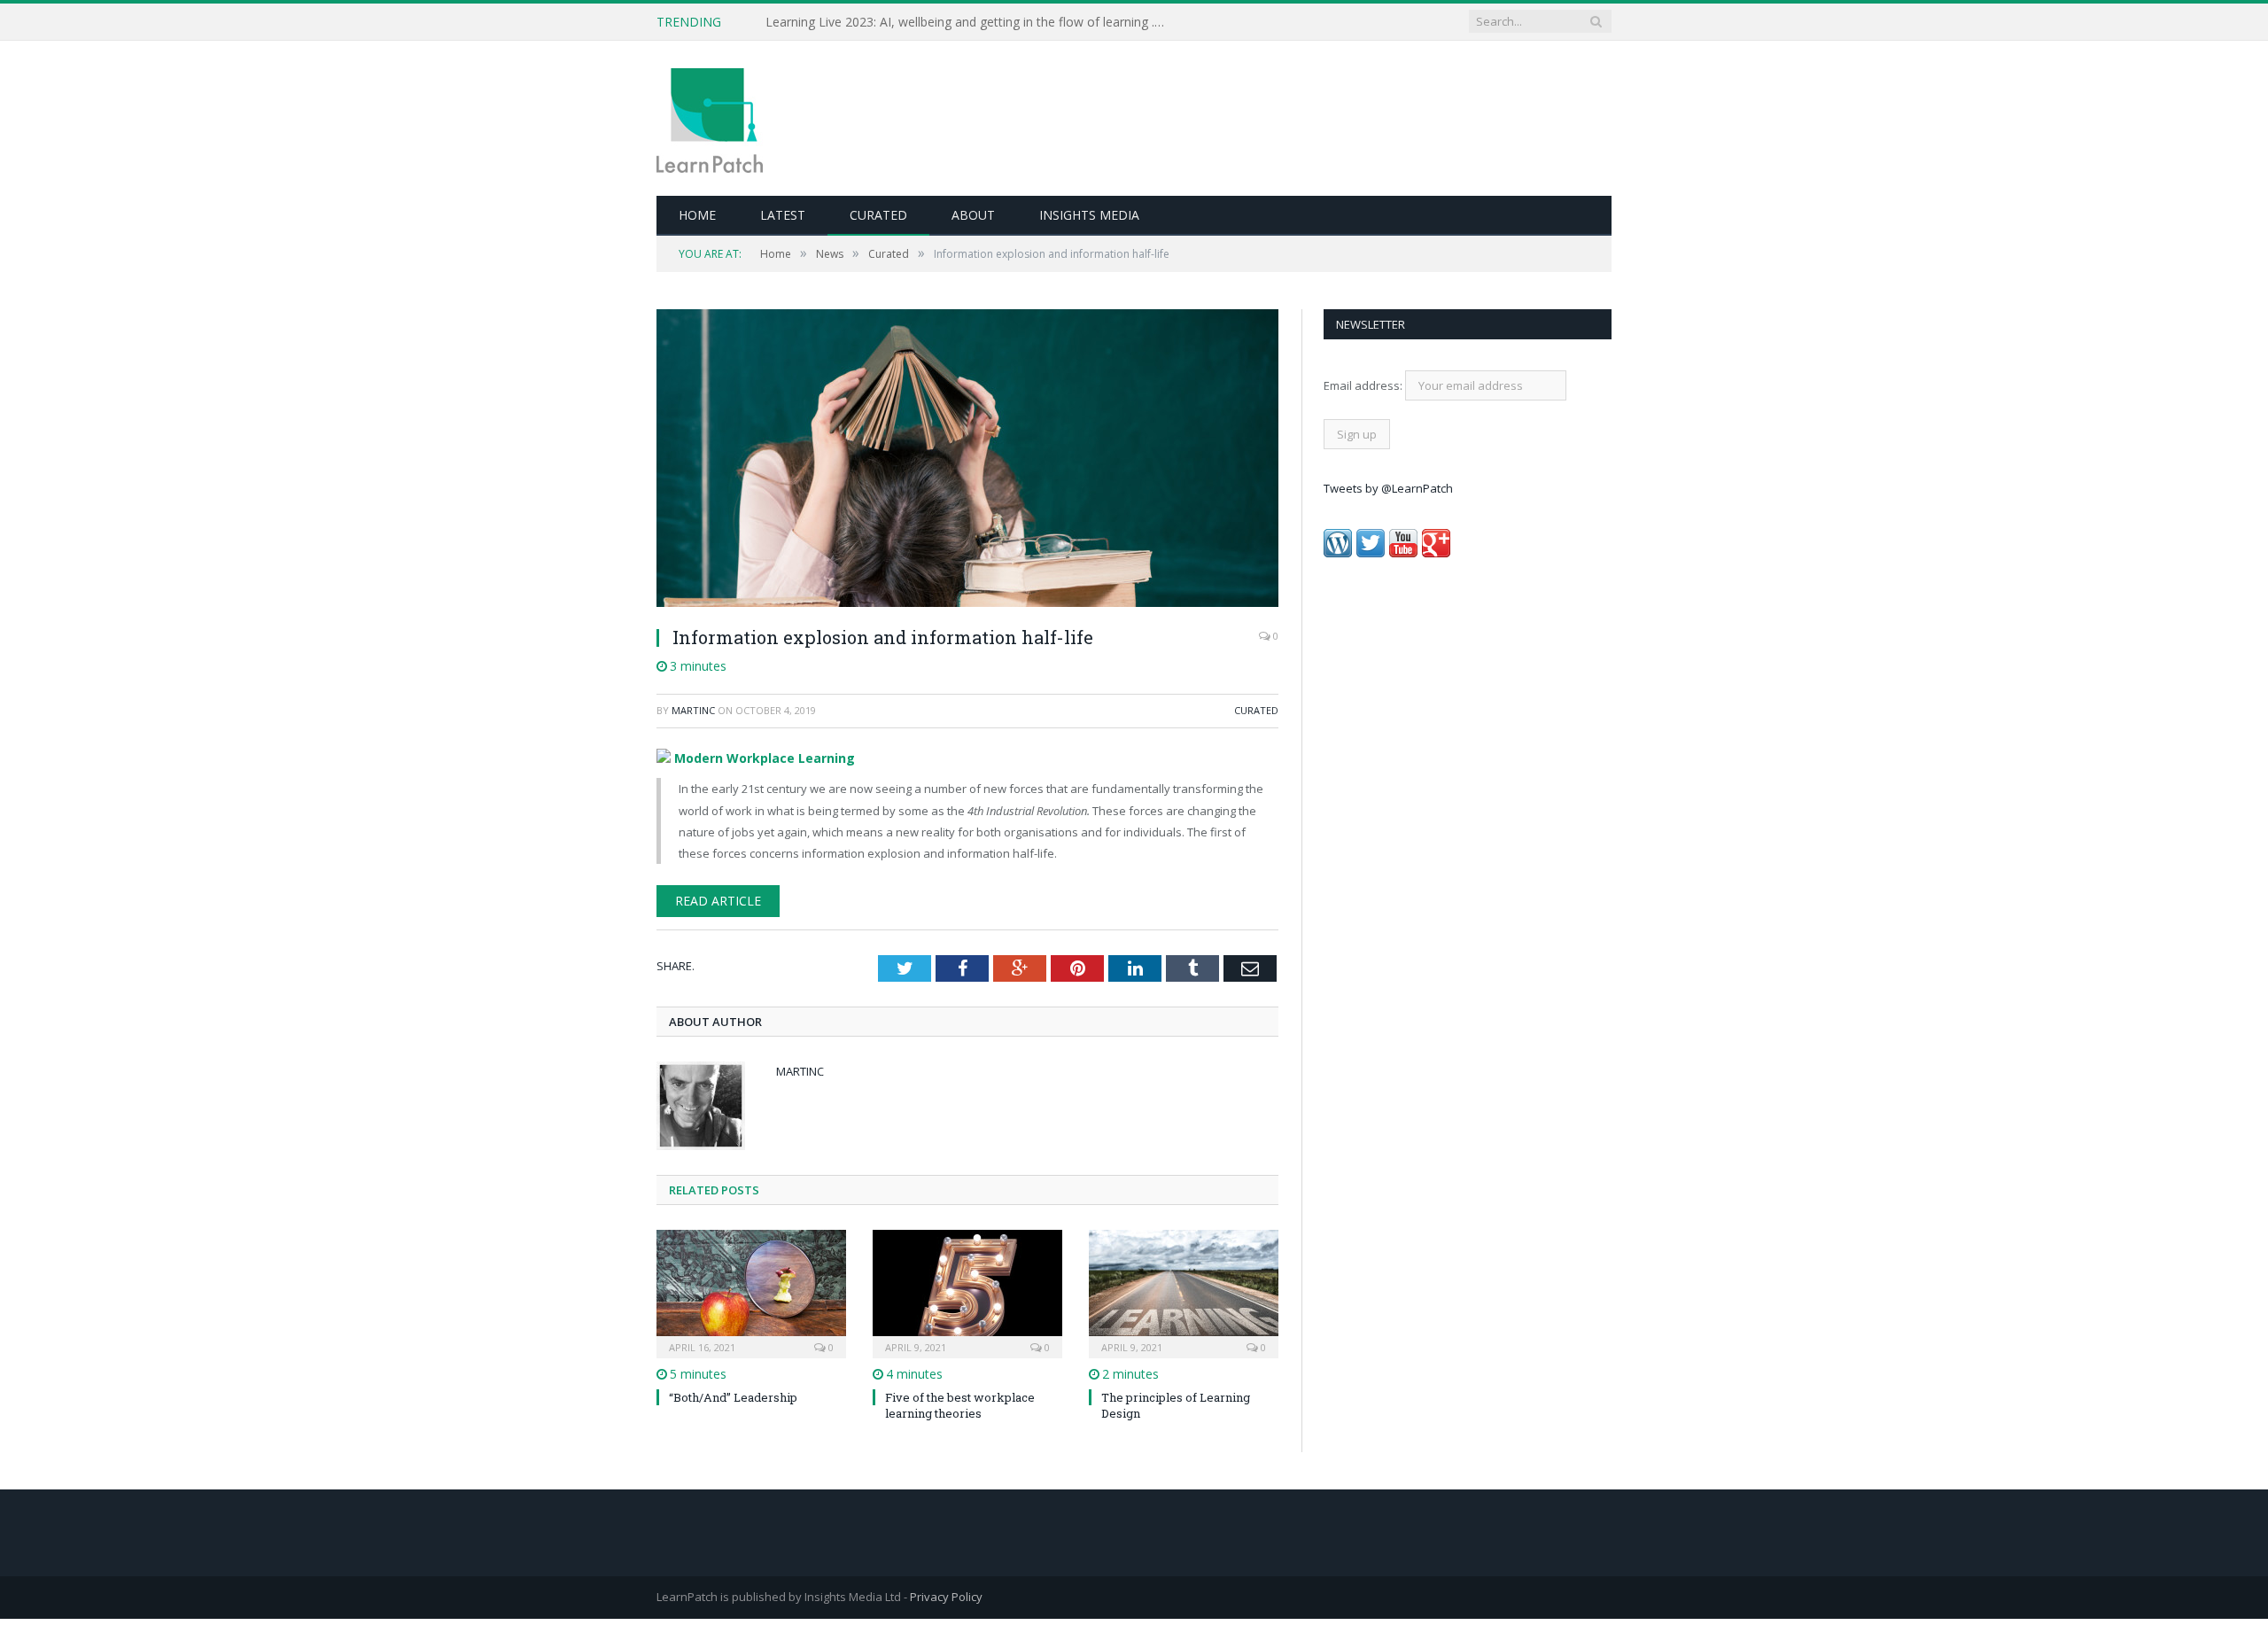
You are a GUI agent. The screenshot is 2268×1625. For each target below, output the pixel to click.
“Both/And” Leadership (733, 1394)
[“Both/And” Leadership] (751, 1288)
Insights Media (1089, 215)
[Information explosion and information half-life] (967, 460)
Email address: (1364, 385)
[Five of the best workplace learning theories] (967, 1288)
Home (697, 215)
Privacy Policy (946, 1594)
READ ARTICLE (711, 898)
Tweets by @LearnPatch (1388, 488)
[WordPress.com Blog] (1338, 553)
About (973, 215)
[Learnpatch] (710, 118)
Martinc (693, 710)
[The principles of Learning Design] (1184, 1288)
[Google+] (1436, 553)
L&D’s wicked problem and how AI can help (889, 22)
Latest (783, 215)
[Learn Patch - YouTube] (1403, 553)
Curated (878, 215)
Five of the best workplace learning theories (960, 1402)
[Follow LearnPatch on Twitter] (1371, 553)
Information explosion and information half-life (883, 637)
